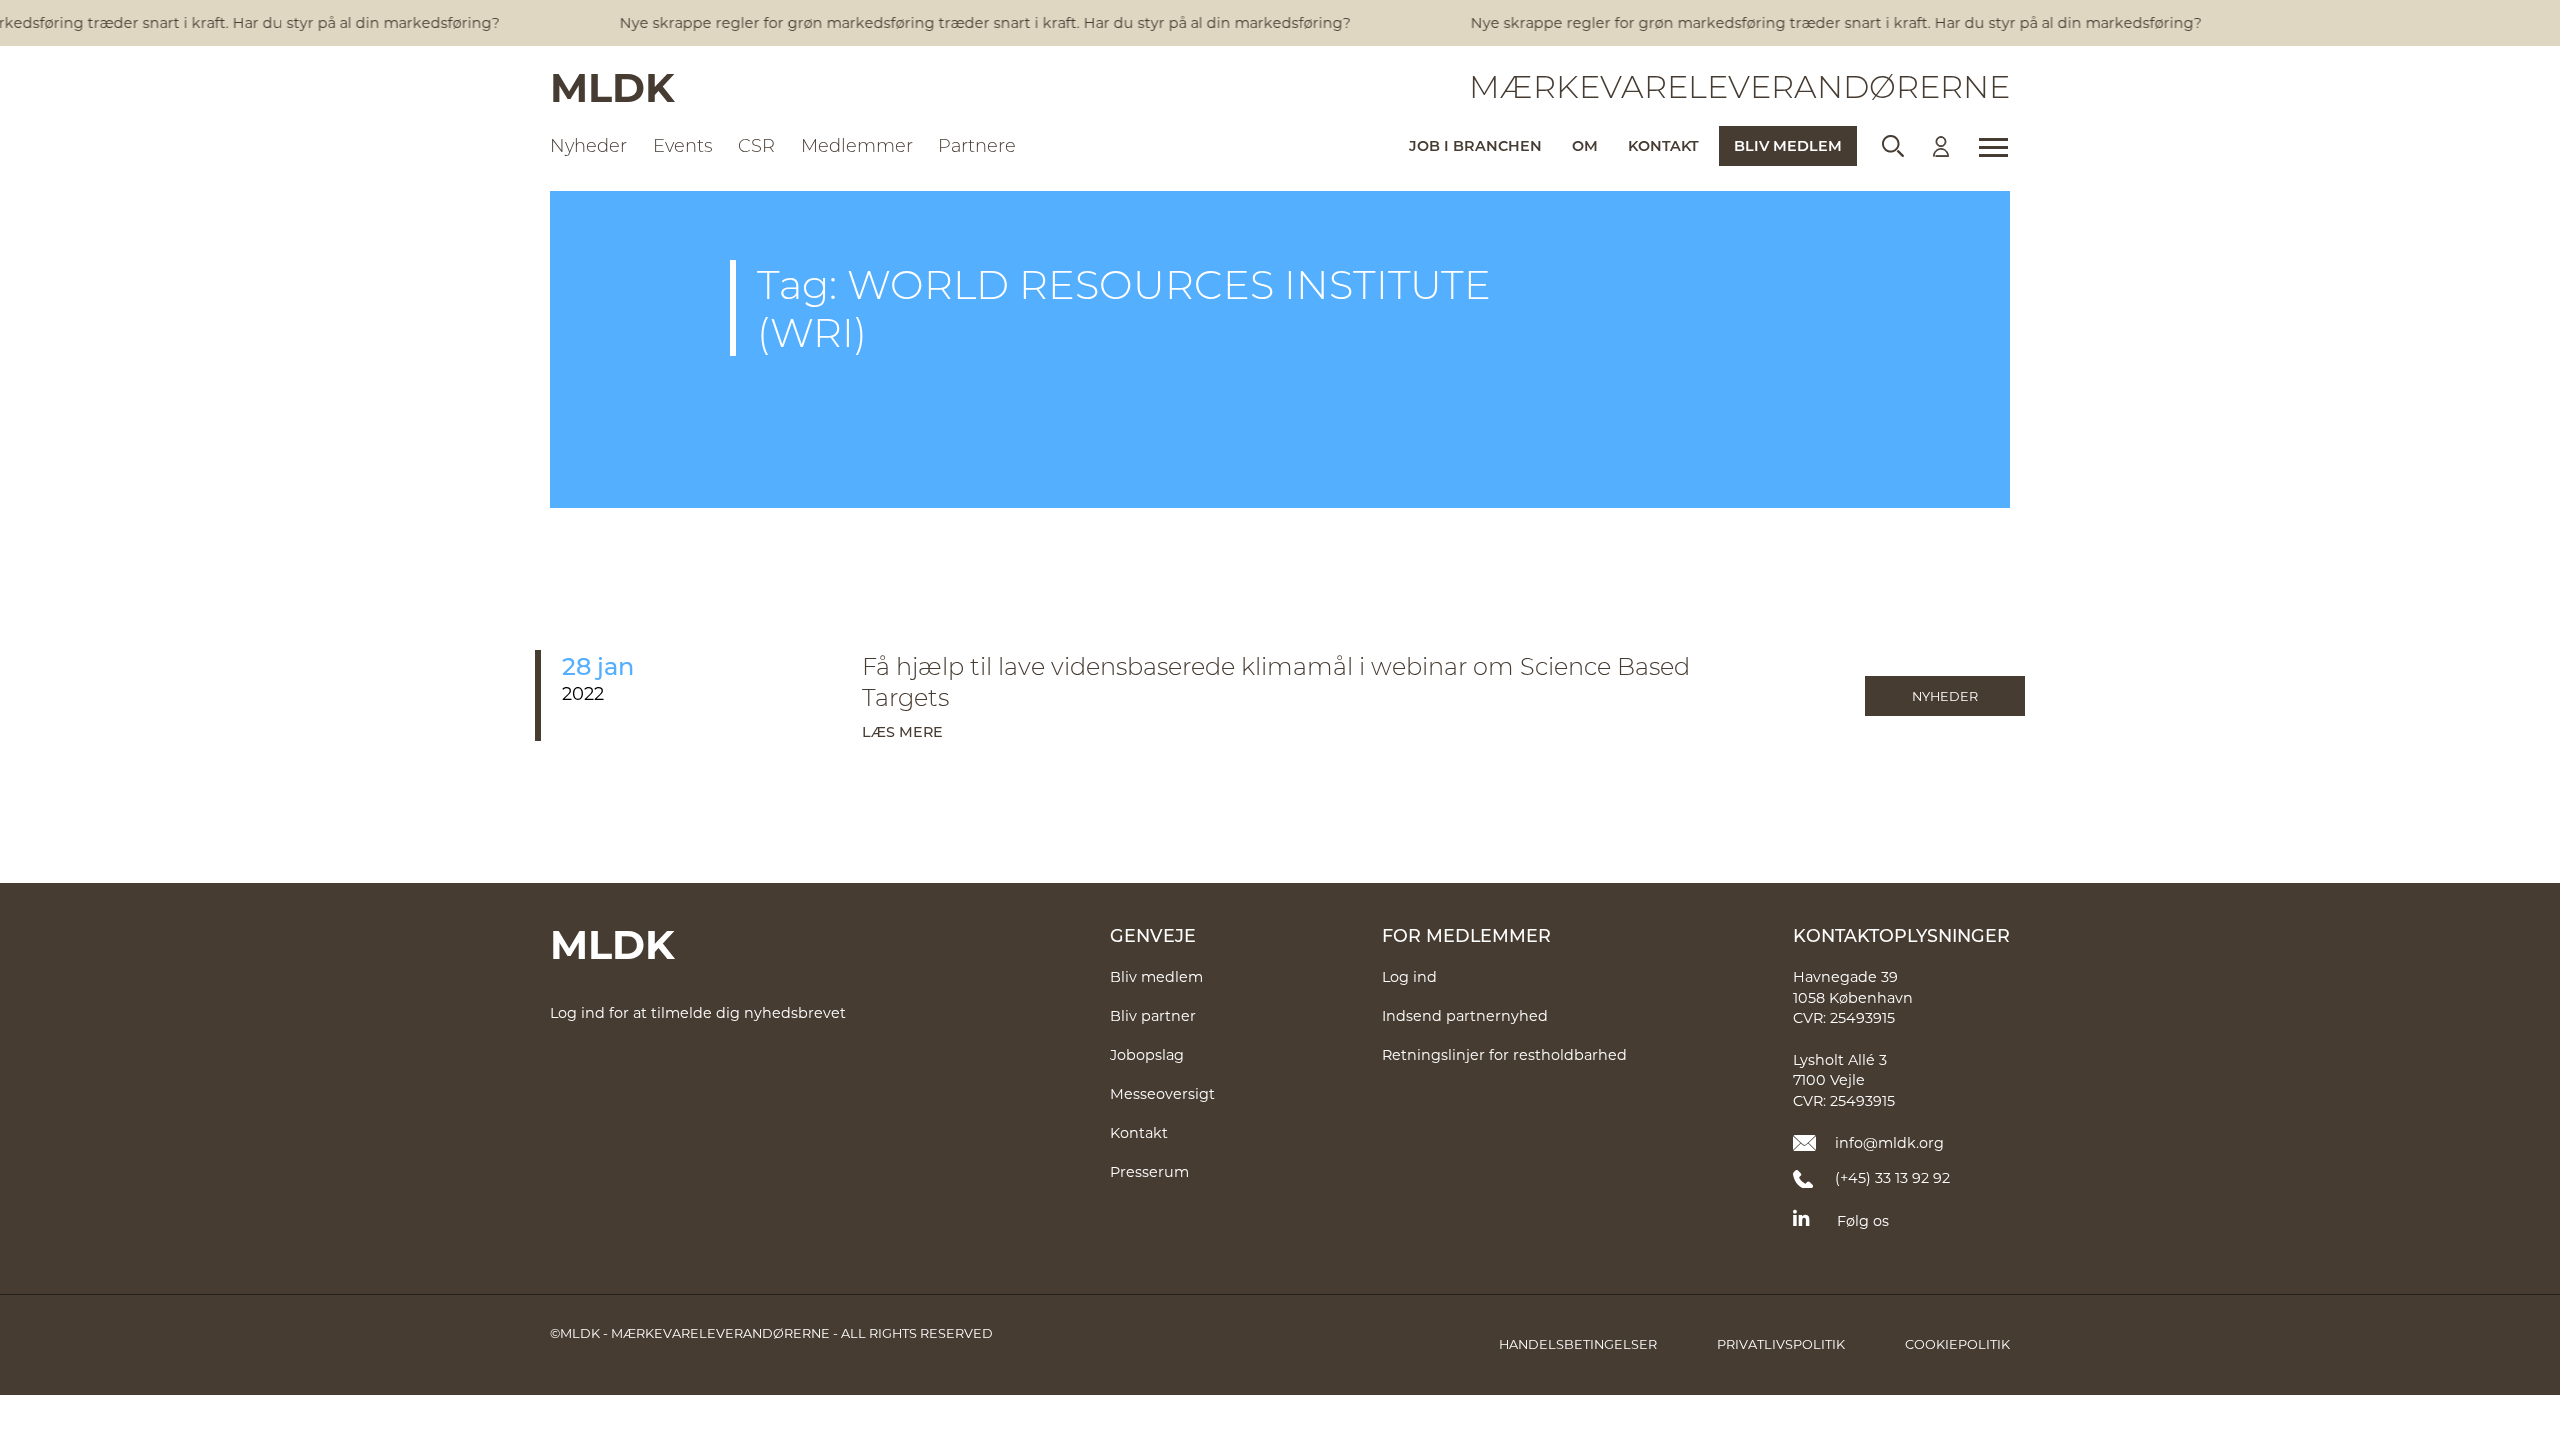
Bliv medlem (1788, 145)
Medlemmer (857, 145)
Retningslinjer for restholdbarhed (1504, 1054)
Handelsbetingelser (1578, 1344)
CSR (756, 145)
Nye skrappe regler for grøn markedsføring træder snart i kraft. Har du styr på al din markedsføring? (970, 22)
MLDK (612, 86)
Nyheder (588, 145)
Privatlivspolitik (1781, 1344)
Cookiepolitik (1957, 1344)
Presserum (1149, 1171)
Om (1585, 145)
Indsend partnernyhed (1465, 1015)
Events (683, 145)
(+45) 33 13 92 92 (1892, 1177)
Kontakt (1663, 145)
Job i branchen (1475, 145)
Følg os (1863, 1220)
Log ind (1409, 976)
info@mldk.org (1889, 1142)
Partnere (977, 145)
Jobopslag (1147, 1054)
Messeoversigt (1162, 1093)
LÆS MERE (902, 731)
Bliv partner (1153, 1015)
